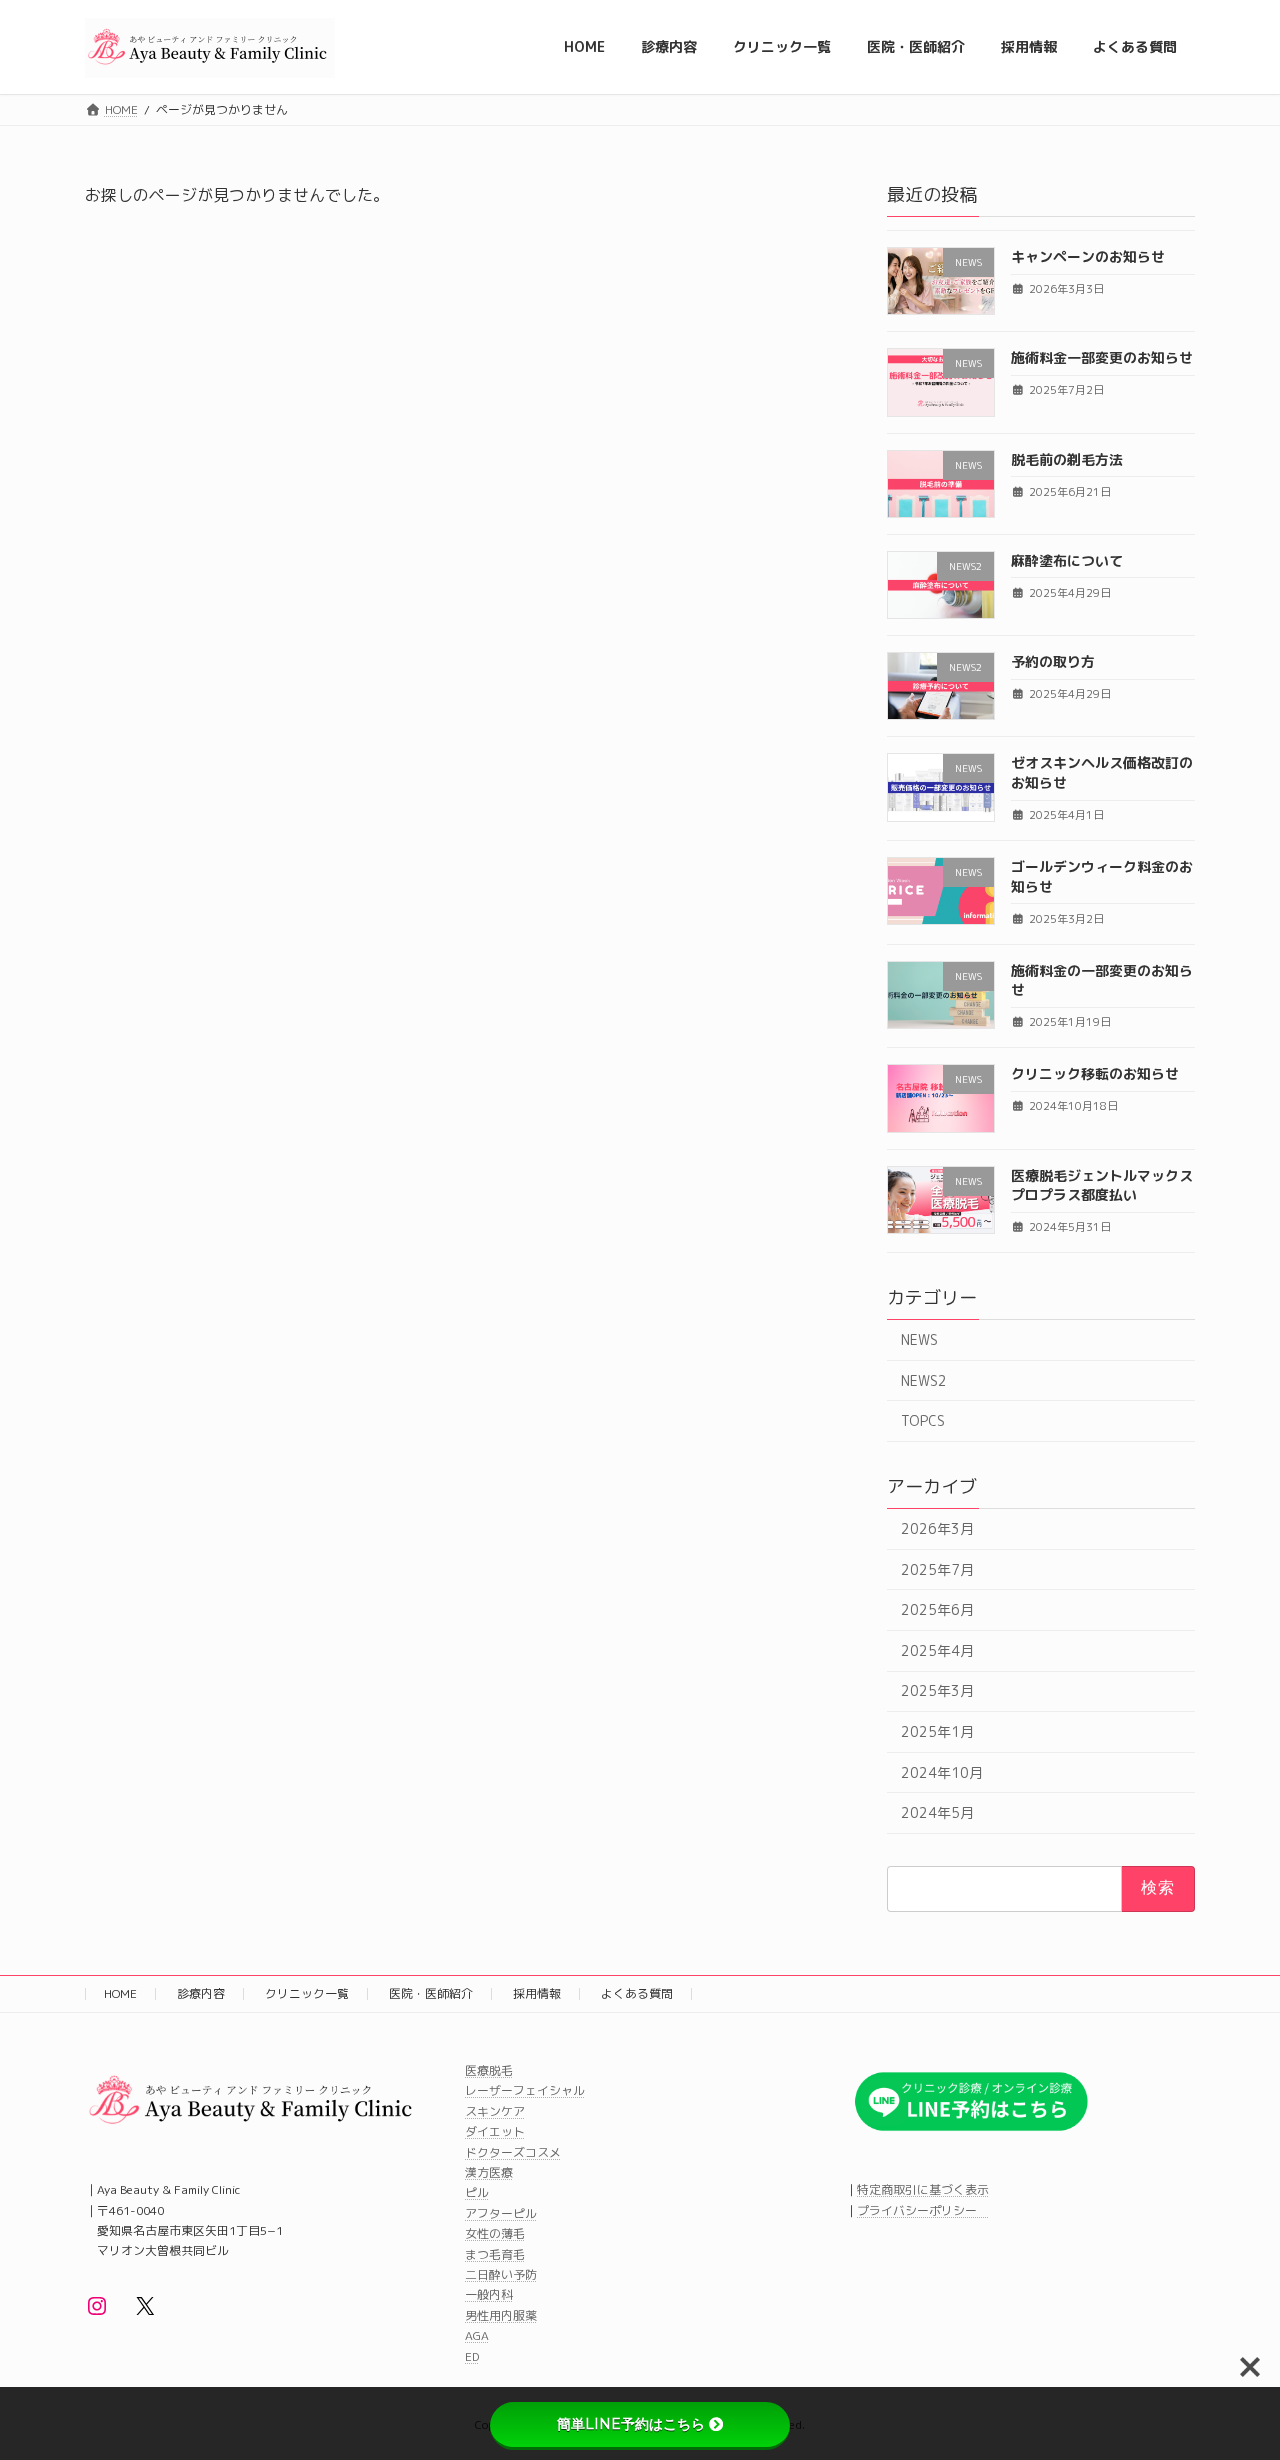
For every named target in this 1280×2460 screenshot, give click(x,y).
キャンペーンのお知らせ (1088, 256)
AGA (477, 2336)
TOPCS (923, 1420)
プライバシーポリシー (923, 2210)
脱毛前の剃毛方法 (1067, 458)
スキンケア (495, 2111)
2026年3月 (937, 1528)
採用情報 (537, 1993)
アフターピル (501, 2213)
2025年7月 (937, 1568)
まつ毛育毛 (495, 2254)
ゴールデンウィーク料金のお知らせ (1102, 876)
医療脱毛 (489, 2070)
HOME (120, 1993)
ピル (477, 2193)
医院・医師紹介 (431, 1993)
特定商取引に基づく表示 (923, 2189)
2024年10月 (942, 1771)
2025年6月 (937, 1609)
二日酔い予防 (501, 2274)
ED (472, 2356)
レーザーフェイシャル (525, 2091)
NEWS (919, 1339)
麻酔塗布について (1067, 559)
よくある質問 (637, 1993)
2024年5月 (937, 1812)
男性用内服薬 (501, 2315)
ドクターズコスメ (513, 2152)
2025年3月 (937, 1690)
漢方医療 (489, 2172)
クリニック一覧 (307, 1993)
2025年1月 (937, 1731)
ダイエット (495, 2131)
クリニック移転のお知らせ (1095, 1073)
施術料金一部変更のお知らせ (1102, 357)
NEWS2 (924, 1379)
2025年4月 (937, 1649)
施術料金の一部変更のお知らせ (1102, 979)
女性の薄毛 (495, 2233)
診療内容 (201, 1993)
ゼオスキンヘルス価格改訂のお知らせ (1102, 772)
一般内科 (489, 2295)
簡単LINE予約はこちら (631, 2424)
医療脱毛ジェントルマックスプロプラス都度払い (1102, 1184)
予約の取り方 (1053, 661)
